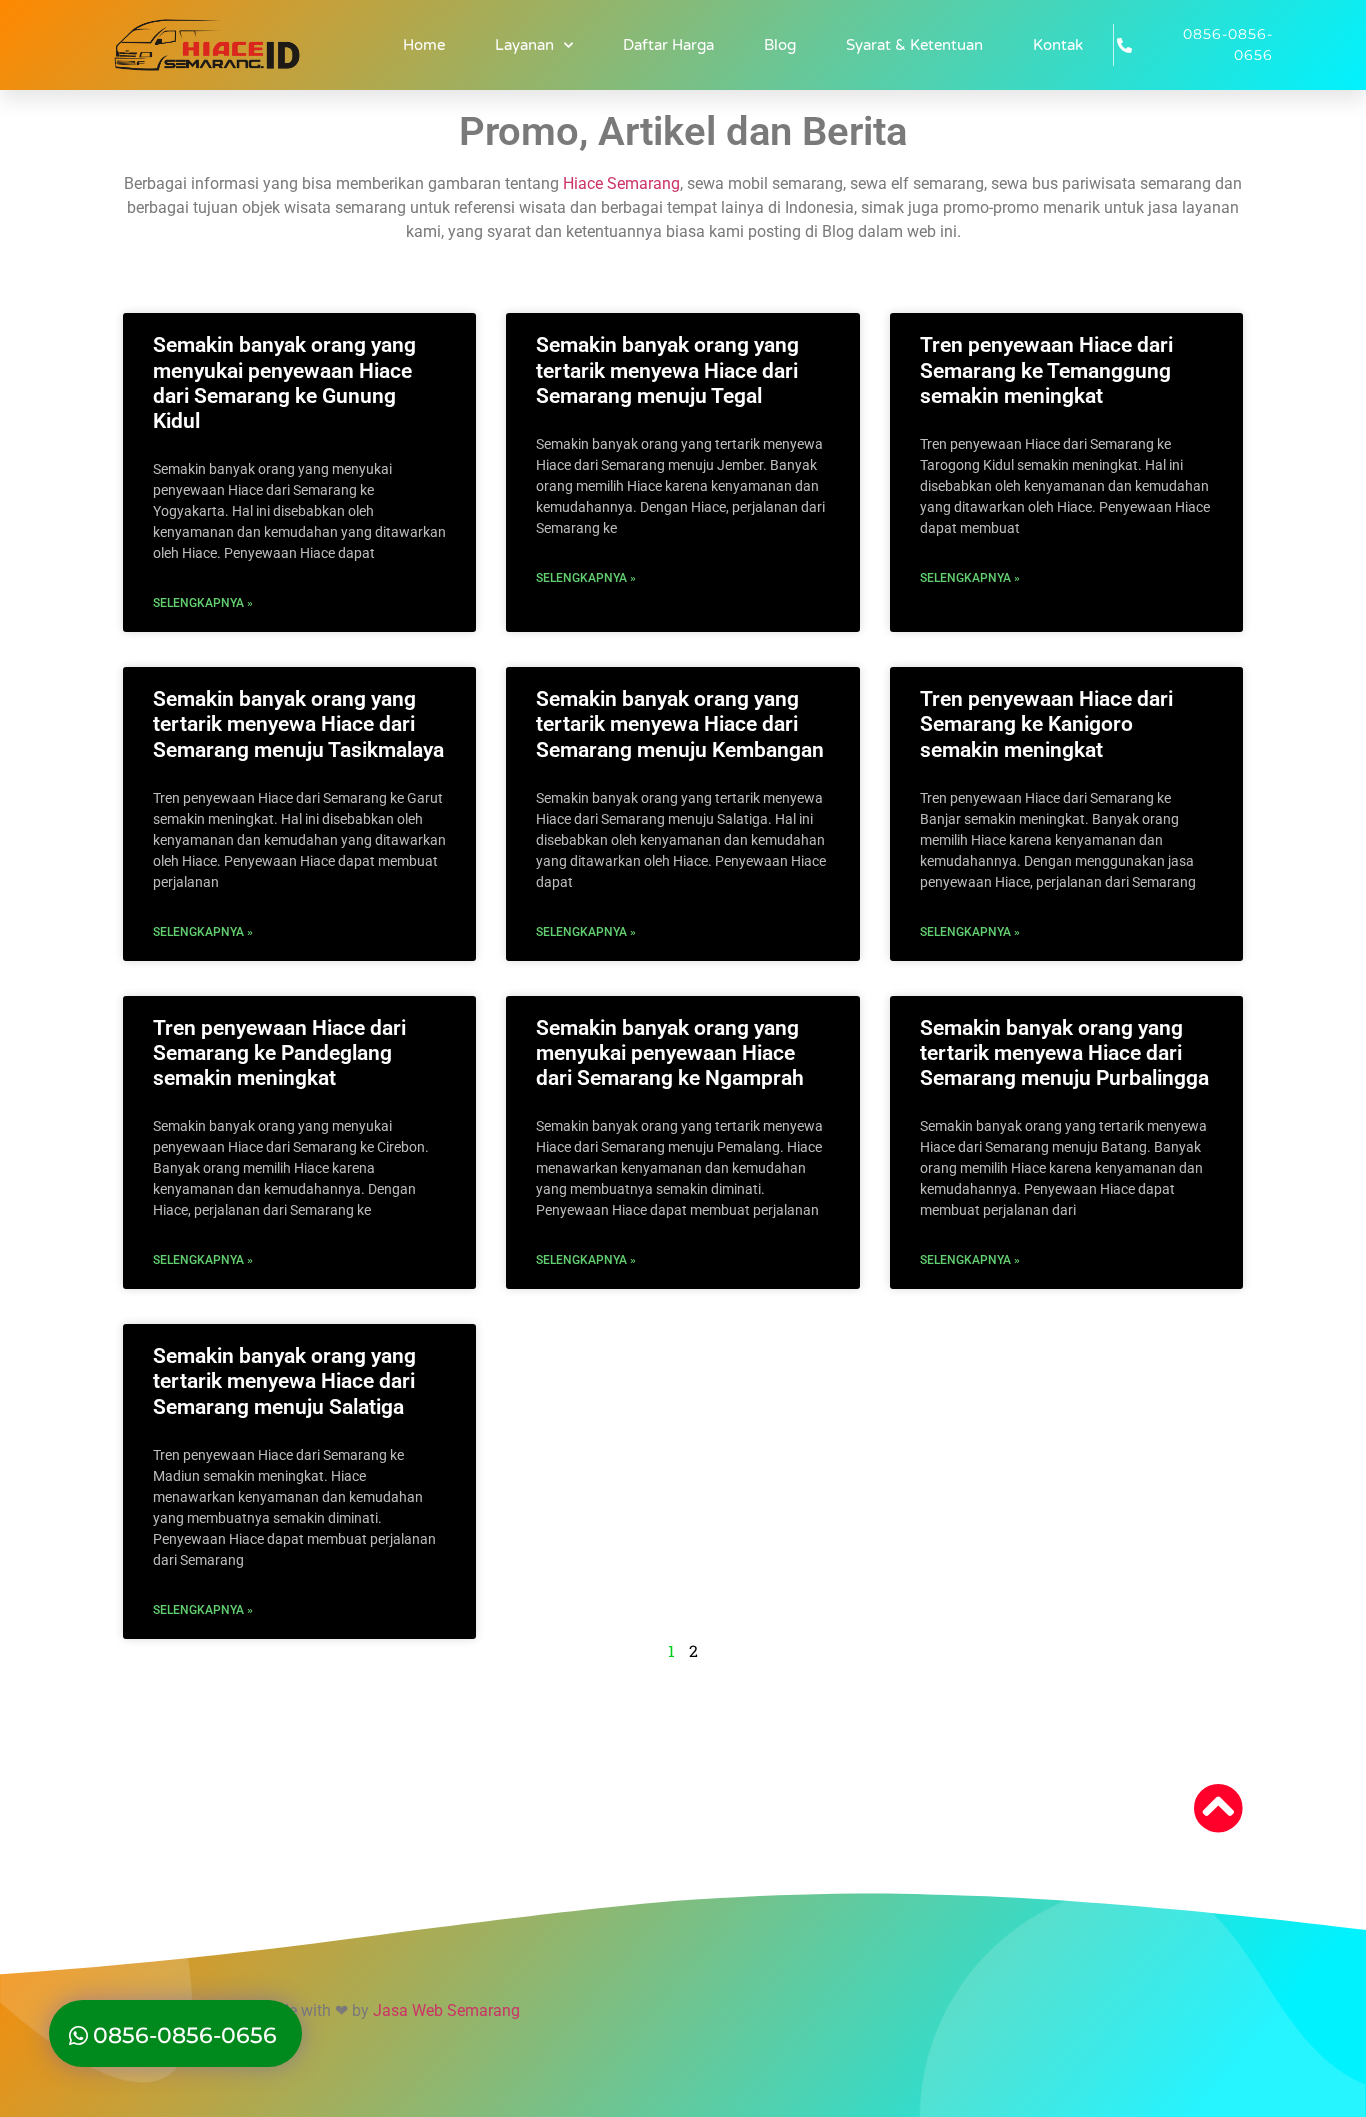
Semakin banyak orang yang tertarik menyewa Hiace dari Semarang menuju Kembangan (680, 724)
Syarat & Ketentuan (914, 45)
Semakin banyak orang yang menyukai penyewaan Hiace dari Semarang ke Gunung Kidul (284, 383)
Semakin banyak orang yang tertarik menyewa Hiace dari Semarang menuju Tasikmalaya (298, 724)
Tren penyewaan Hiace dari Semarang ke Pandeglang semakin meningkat (279, 1053)
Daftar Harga (668, 45)
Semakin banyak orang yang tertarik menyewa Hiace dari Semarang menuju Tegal (667, 370)
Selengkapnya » (203, 603)
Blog (780, 45)
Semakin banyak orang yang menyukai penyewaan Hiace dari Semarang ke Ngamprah (670, 1053)
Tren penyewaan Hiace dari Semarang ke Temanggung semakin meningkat (1046, 370)
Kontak (1058, 45)
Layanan (524, 45)
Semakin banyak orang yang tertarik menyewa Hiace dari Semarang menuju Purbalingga (1064, 1053)
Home (424, 45)
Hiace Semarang (621, 183)
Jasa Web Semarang (446, 2010)
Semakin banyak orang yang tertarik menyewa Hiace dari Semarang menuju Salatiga (284, 1381)
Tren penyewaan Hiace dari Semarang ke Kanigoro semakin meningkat (1046, 724)
